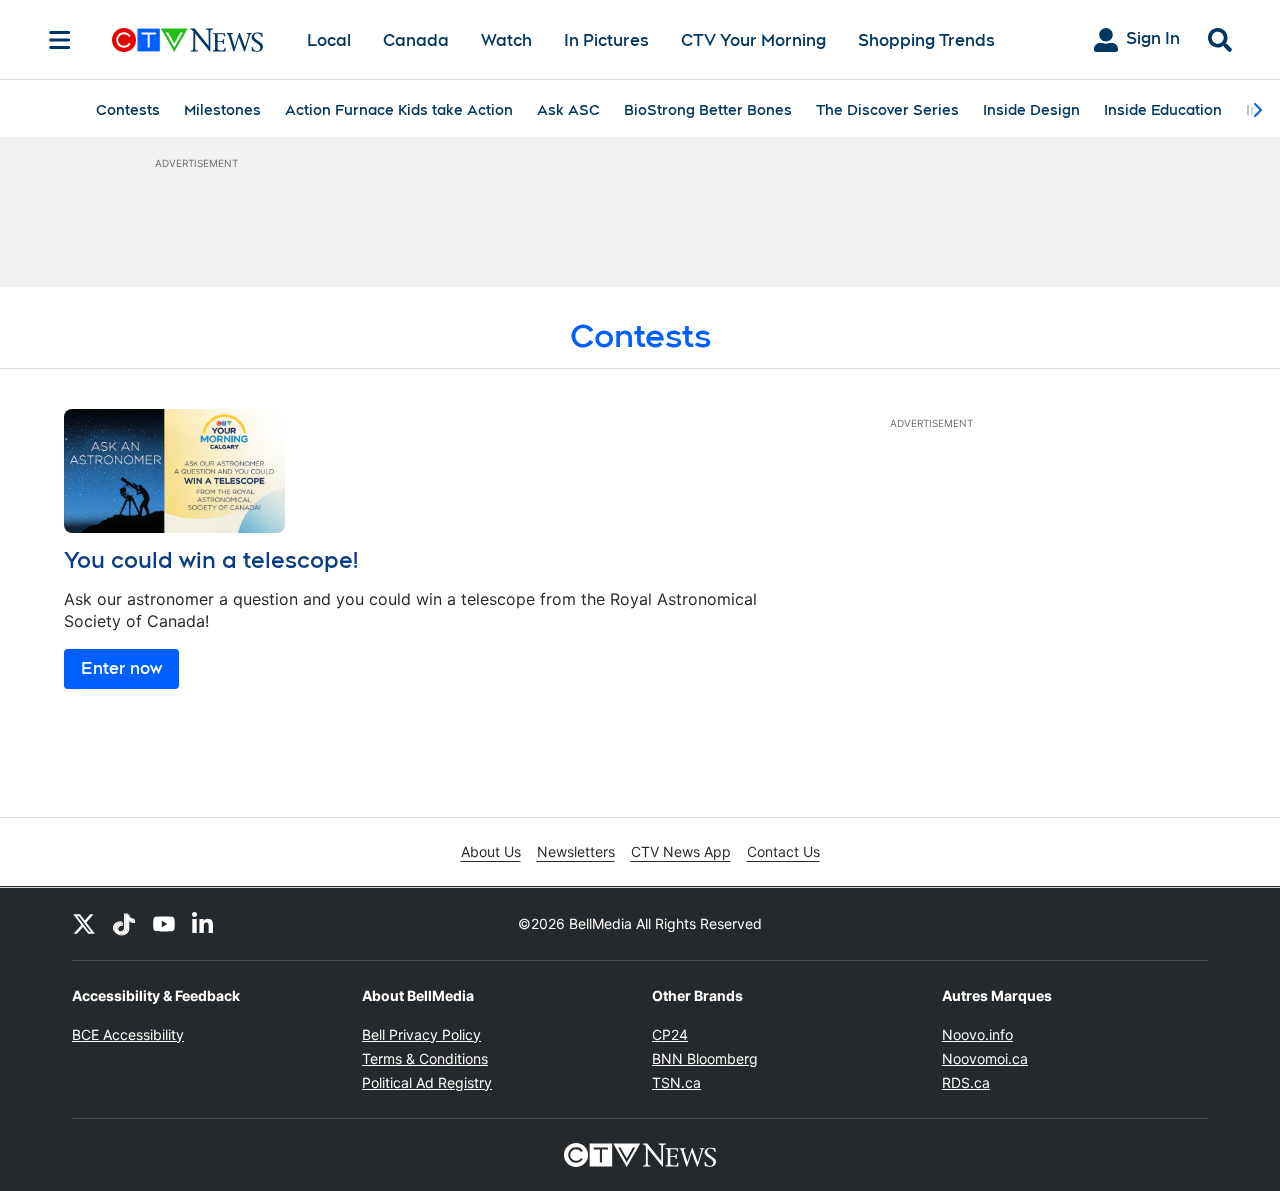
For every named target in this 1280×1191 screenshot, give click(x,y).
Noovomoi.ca (985, 1058)
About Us (491, 851)
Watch (506, 40)
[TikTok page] (124, 924)
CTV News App (681, 851)
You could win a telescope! (211, 560)
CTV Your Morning (753, 40)
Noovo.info (977, 1034)
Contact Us (783, 851)
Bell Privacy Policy (421, 1034)
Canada (416, 40)
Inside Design (1031, 110)
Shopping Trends (926, 40)
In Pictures (606, 40)
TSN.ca (676, 1082)
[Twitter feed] (84, 924)
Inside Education (1163, 110)
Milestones (222, 110)
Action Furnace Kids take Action (399, 110)
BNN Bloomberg (705, 1058)
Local (329, 40)
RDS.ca (966, 1082)
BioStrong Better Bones (708, 110)
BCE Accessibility (128, 1034)
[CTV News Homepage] (187, 40)
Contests (128, 110)
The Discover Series (887, 110)
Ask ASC (568, 110)
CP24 (670, 1034)
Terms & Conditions (425, 1058)
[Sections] (60, 40)
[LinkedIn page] (204, 924)
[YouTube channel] (164, 924)
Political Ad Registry (427, 1082)
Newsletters (576, 851)
